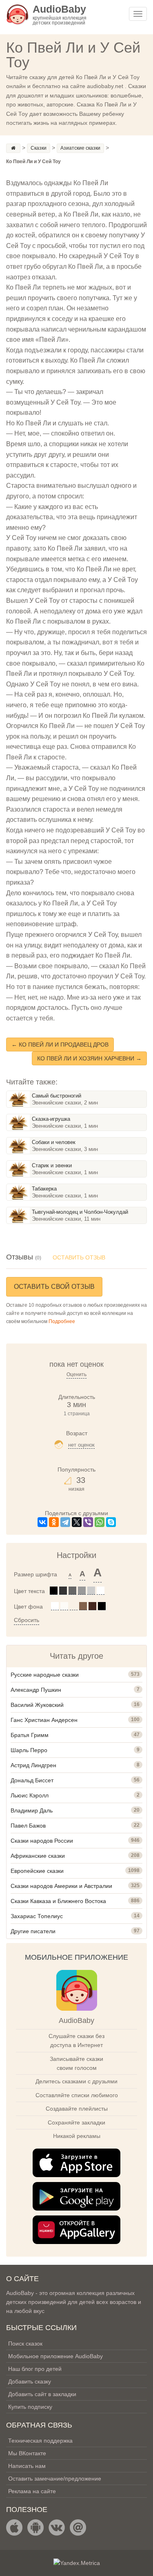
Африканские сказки (38, 1856)
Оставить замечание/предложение (55, 2479)
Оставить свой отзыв (54, 1287)
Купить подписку (30, 2407)
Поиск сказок (25, 2344)
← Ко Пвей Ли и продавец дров (60, 1045)
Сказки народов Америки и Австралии (61, 1886)
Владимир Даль (32, 1810)
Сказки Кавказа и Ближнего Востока (58, 1901)
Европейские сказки (37, 1871)
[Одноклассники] (54, 1522)
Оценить (76, 1374)
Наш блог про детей (35, 2369)
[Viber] (88, 1522)
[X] (77, 1522)
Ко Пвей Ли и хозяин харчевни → (89, 1058)
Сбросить (27, 1620)
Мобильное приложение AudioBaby (55, 2356)
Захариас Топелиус (37, 1916)
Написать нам (27, 2466)
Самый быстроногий (57, 1096)
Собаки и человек (54, 1142)
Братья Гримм (30, 1735)
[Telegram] (65, 1522)
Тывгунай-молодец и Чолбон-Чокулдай (80, 1212)
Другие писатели (33, 1931)
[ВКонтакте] (42, 1522)
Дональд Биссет (32, 1780)
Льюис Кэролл (30, 1795)
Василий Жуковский (37, 1705)
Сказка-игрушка (51, 1119)
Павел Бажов (28, 1826)
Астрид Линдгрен (33, 1765)
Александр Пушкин (36, 1690)
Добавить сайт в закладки (42, 2394)
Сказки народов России (42, 1841)
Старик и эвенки (52, 1165)
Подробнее (62, 1321)
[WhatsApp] (100, 1522)
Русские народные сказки (45, 1675)
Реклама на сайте (32, 2491)
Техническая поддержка (40, 2441)
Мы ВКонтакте (27, 2453)
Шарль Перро (29, 1750)
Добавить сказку (30, 2381)
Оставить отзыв (79, 1257)
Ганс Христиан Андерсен (44, 1720)
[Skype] (111, 1522)
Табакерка (44, 1189)
